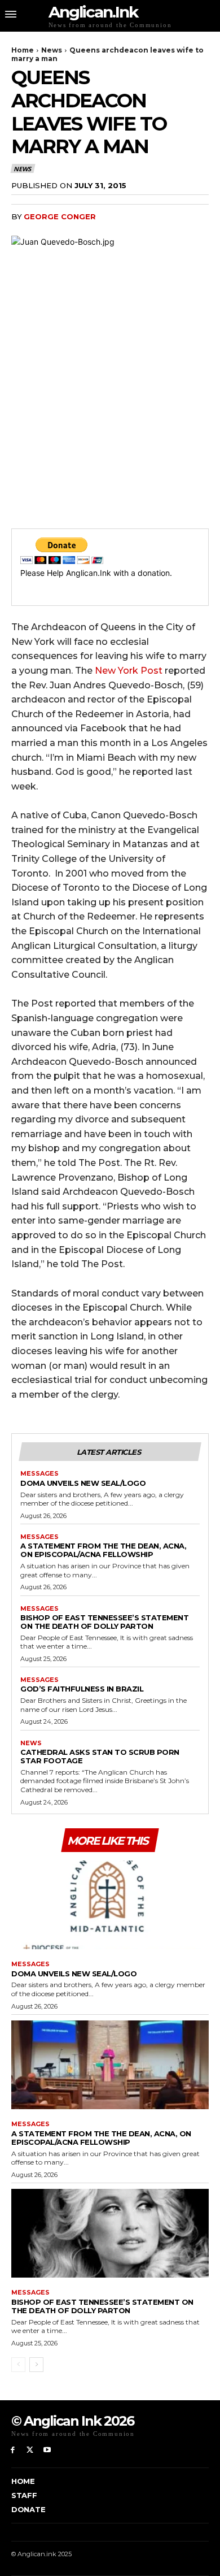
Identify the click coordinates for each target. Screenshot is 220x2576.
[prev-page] (18, 2365)
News (52, 50)
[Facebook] (13, 2450)
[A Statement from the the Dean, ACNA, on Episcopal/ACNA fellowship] (110, 2065)
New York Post (129, 671)
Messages (39, 1474)
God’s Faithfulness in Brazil (82, 1689)
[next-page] (36, 2365)
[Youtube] (48, 2450)
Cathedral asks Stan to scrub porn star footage (100, 1756)
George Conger (60, 216)
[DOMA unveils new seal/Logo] (110, 1905)
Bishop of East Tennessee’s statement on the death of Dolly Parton (104, 1622)
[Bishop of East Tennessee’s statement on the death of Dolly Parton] (110, 2234)
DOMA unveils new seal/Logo (83, 1483)
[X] (30, 2450)
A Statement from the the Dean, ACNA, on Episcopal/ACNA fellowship (103, 1550)
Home (23, 50)
